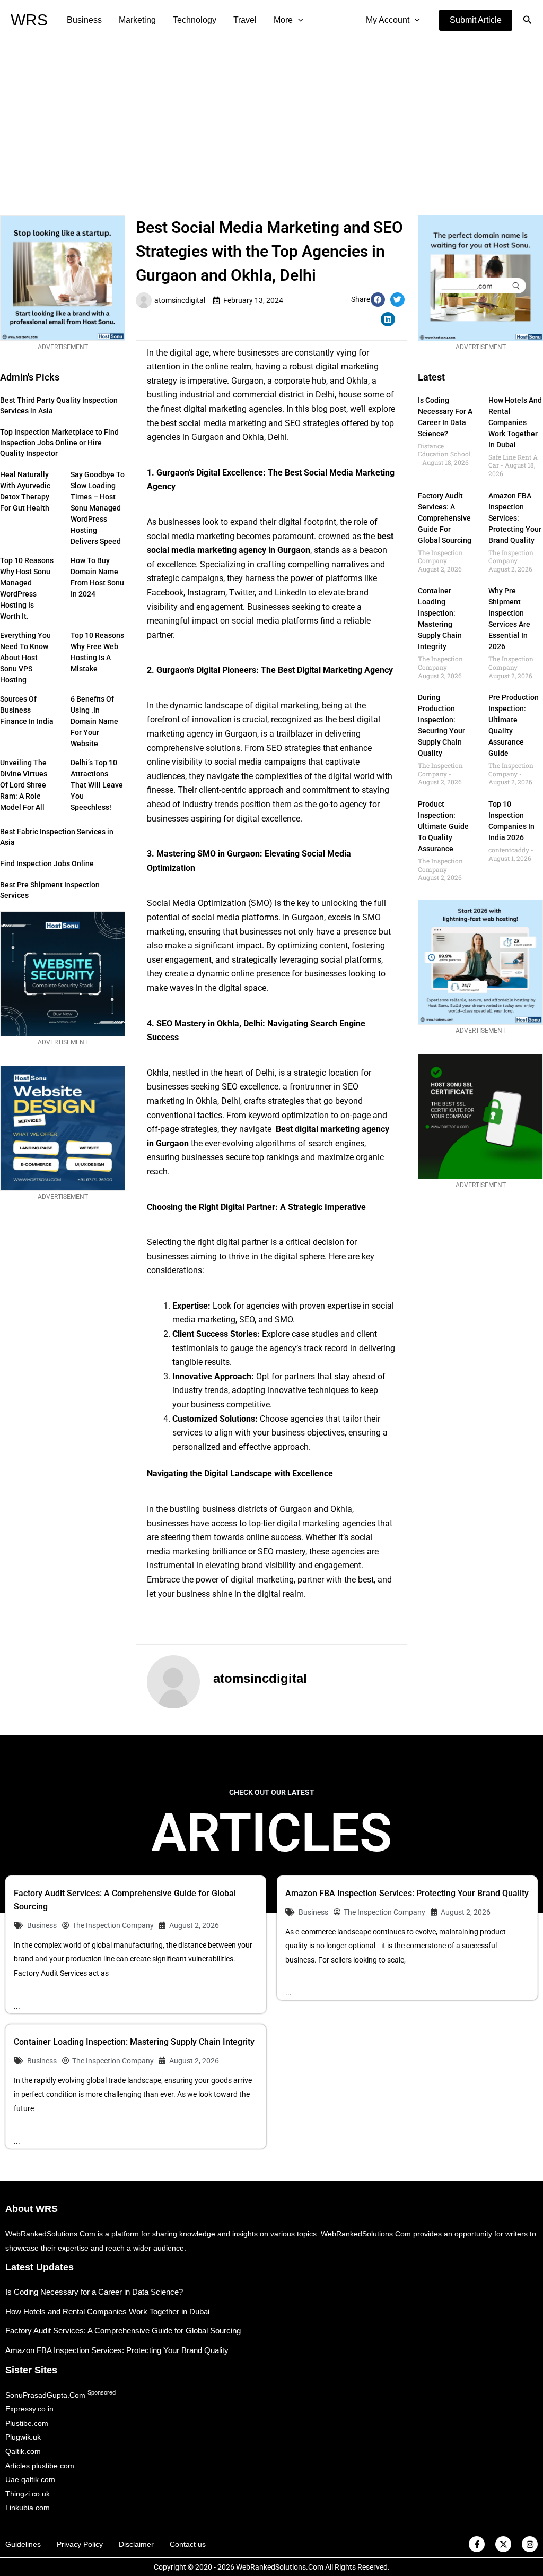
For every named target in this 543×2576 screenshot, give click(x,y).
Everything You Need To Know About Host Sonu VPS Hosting (25, 658)
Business (84, 20)
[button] (476, 20)
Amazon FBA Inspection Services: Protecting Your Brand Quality (515, 518)
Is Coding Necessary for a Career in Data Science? (94, 2292)
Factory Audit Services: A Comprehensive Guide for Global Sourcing (445, 518)
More (283, 20)
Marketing (137, 20)
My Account (388, 20)
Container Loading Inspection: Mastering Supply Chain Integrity (134, 2042)
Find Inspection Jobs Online (47, 863)
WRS (29, 20)
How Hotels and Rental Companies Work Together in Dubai (515, 422)
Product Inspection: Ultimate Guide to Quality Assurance (443, 826)
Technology (195, 20)
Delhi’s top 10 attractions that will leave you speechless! (97, 785)
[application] (298, 20)
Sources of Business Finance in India (27, 710)
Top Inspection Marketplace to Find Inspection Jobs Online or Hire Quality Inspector (59, 443)
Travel (245, 20)
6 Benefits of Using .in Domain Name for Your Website (94, 721)
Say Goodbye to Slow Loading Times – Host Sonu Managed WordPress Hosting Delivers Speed (98, 508)
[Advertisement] (271, 120)
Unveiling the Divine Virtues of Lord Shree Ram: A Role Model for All (24, 785)
